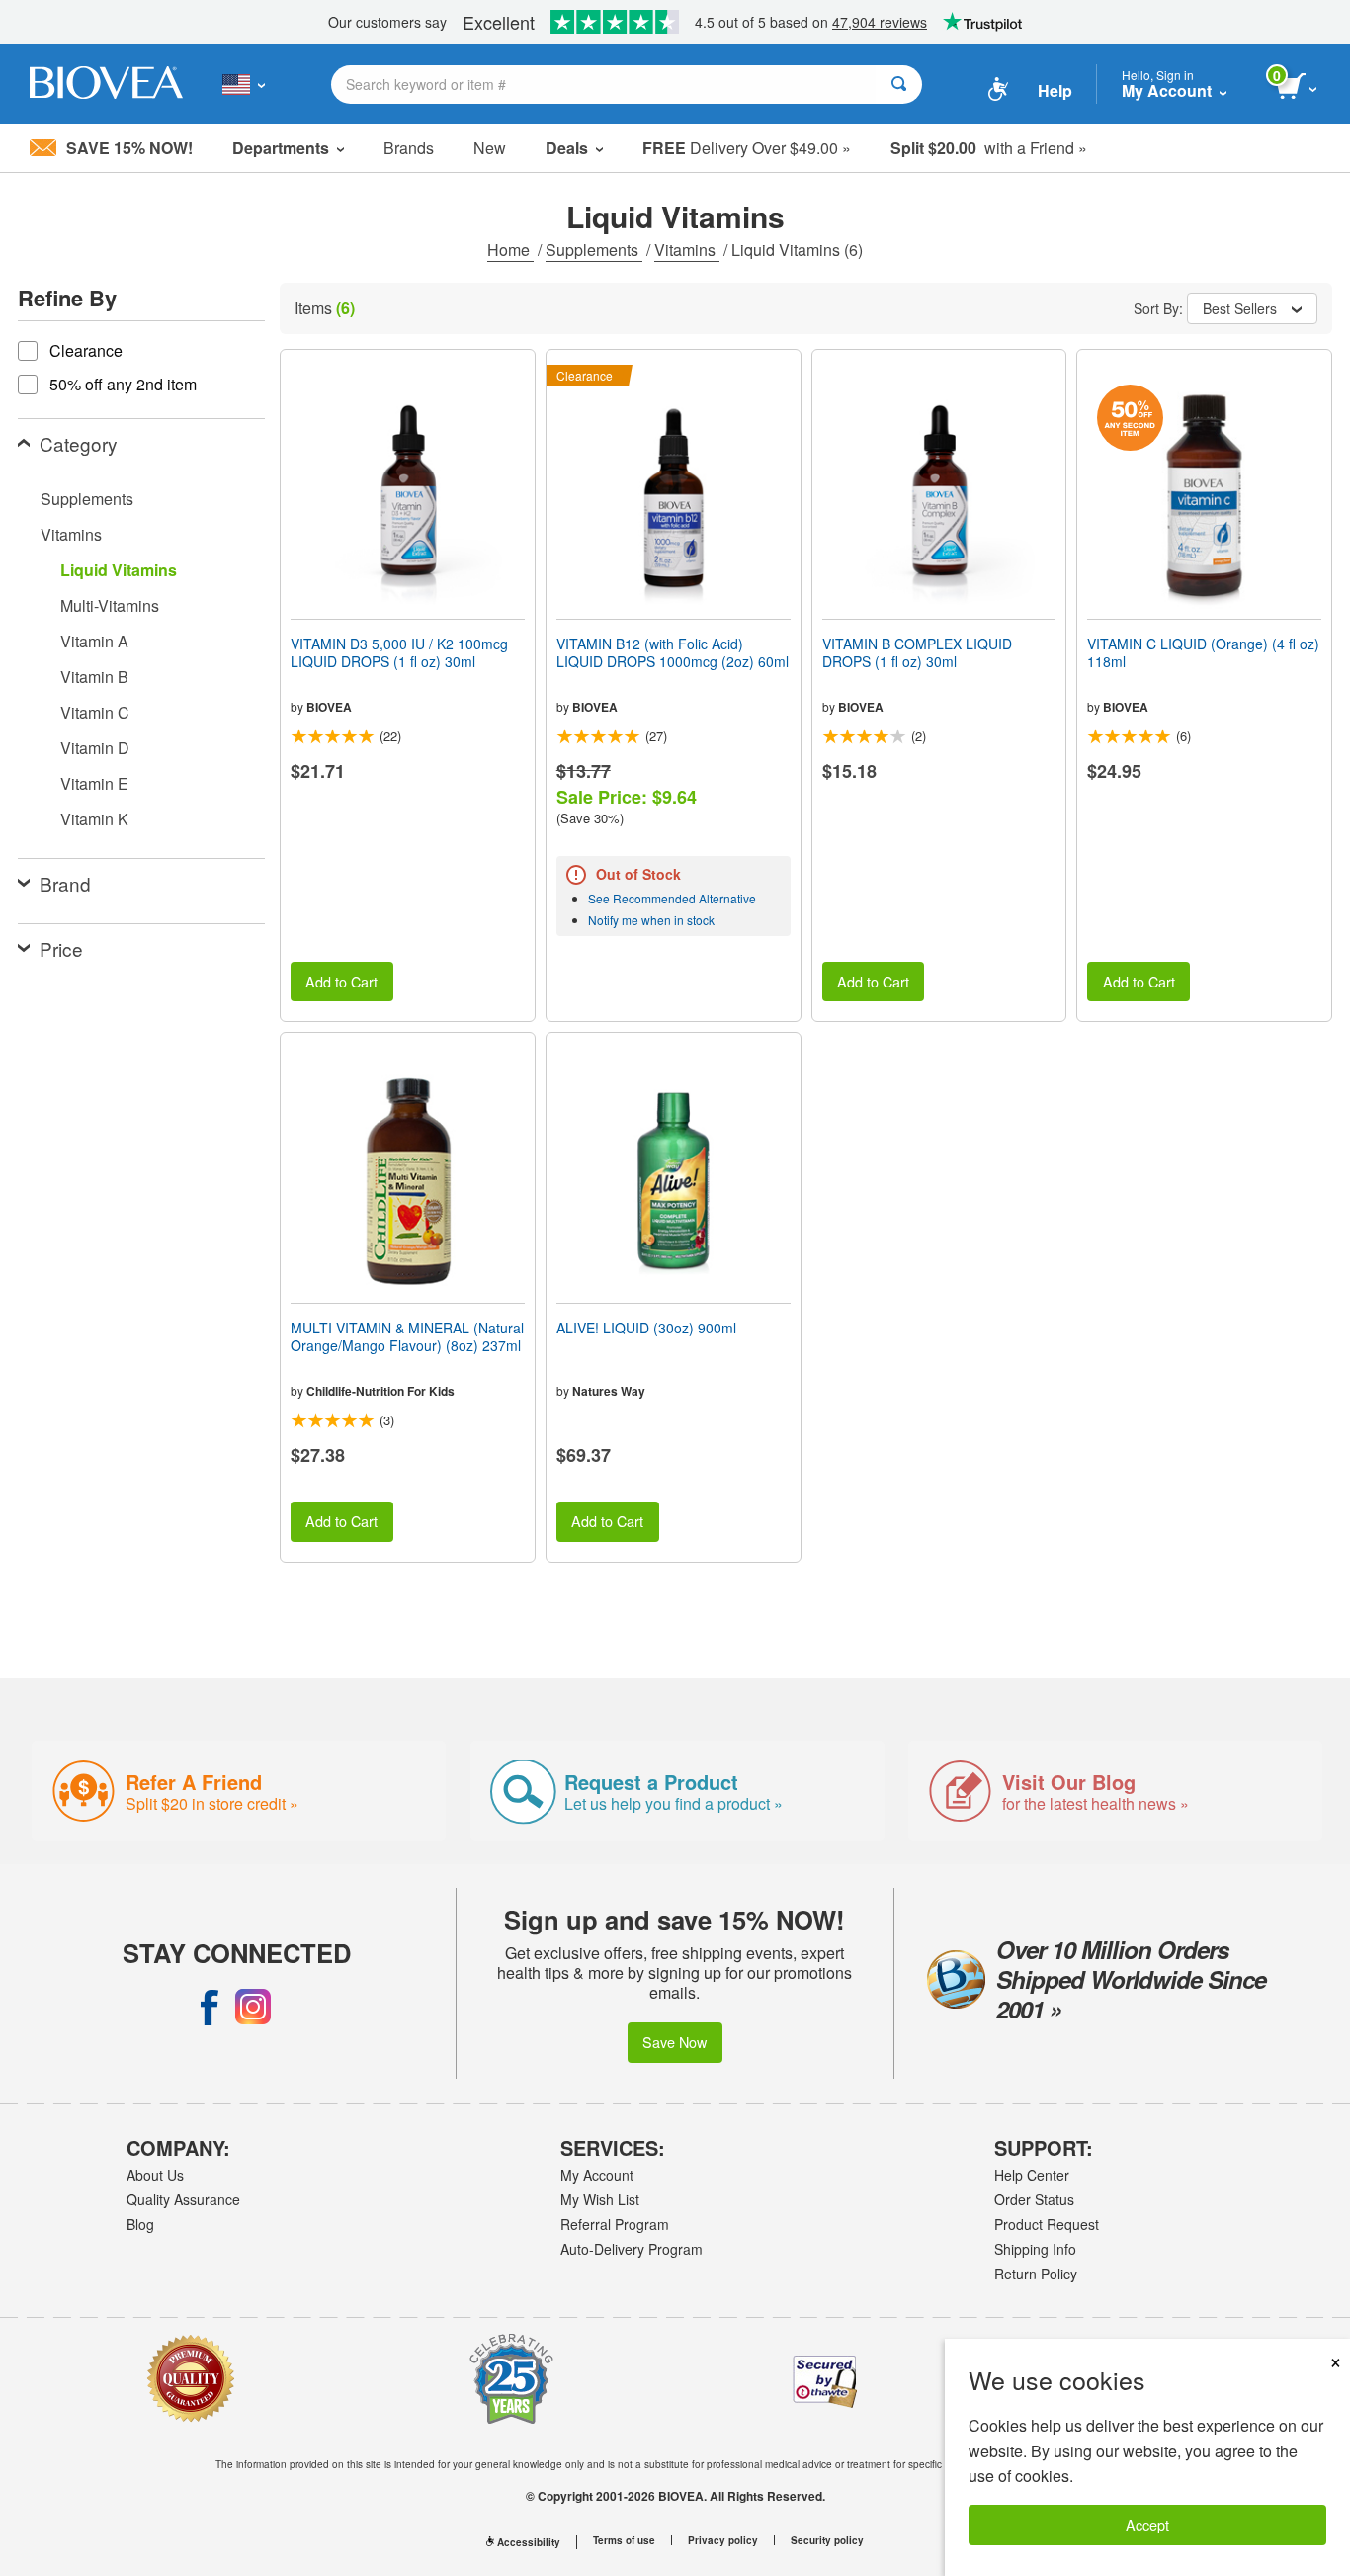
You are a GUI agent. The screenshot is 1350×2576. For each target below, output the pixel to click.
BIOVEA (329, 707)
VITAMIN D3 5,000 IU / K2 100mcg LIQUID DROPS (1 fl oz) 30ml (399, 652)
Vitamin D (95, 748)
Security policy (827, 2540)
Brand (65, 883)
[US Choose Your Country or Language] (244, 84)
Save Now (675, 2042)
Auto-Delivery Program (632, 2249)
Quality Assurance (183, 2199)
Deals (567, 148)
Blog (140, 2224)
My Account (597, 2175)
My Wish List (600, 2199)
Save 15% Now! (129, 148)
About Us (155, 2175)
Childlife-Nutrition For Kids (380, 1391)
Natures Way (609, 1391)
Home (510, 250)
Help (1055, 90)
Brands (409, 148)
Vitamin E (94, 783)
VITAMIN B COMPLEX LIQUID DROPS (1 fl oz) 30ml (917, 652)
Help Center (1032, 2175)
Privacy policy (723, 2540)
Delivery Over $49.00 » (747, 148)
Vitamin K (94, 819)
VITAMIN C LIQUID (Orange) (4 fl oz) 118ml (1203, 652)
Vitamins (687, 250)
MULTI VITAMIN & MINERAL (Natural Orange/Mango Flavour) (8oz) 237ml (407, 1336)
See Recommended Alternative (672, 898)
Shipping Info (1035, 2249)
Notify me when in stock (651, 920)
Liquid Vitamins (119, 570)
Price (61, 948)
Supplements (594, 250)
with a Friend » (989, 148)
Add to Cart (341, 981)
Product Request (1047, 2224)
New (490, 148)
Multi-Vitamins (110, 605)
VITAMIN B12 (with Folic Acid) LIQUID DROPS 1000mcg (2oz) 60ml (673, 652)
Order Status (1034, 2199)
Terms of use (624, 2540)
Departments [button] (281, 148)
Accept (1147, 2524)
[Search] (899, 85)
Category (79, 443)
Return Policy (1036, 2274)
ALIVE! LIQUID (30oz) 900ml (646, 1328)
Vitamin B (94, 677)
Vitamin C (95, 712)
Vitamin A (94, 641)
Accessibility (529, 2542)
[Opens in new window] (210, 2007)
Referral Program (615, 2224)
